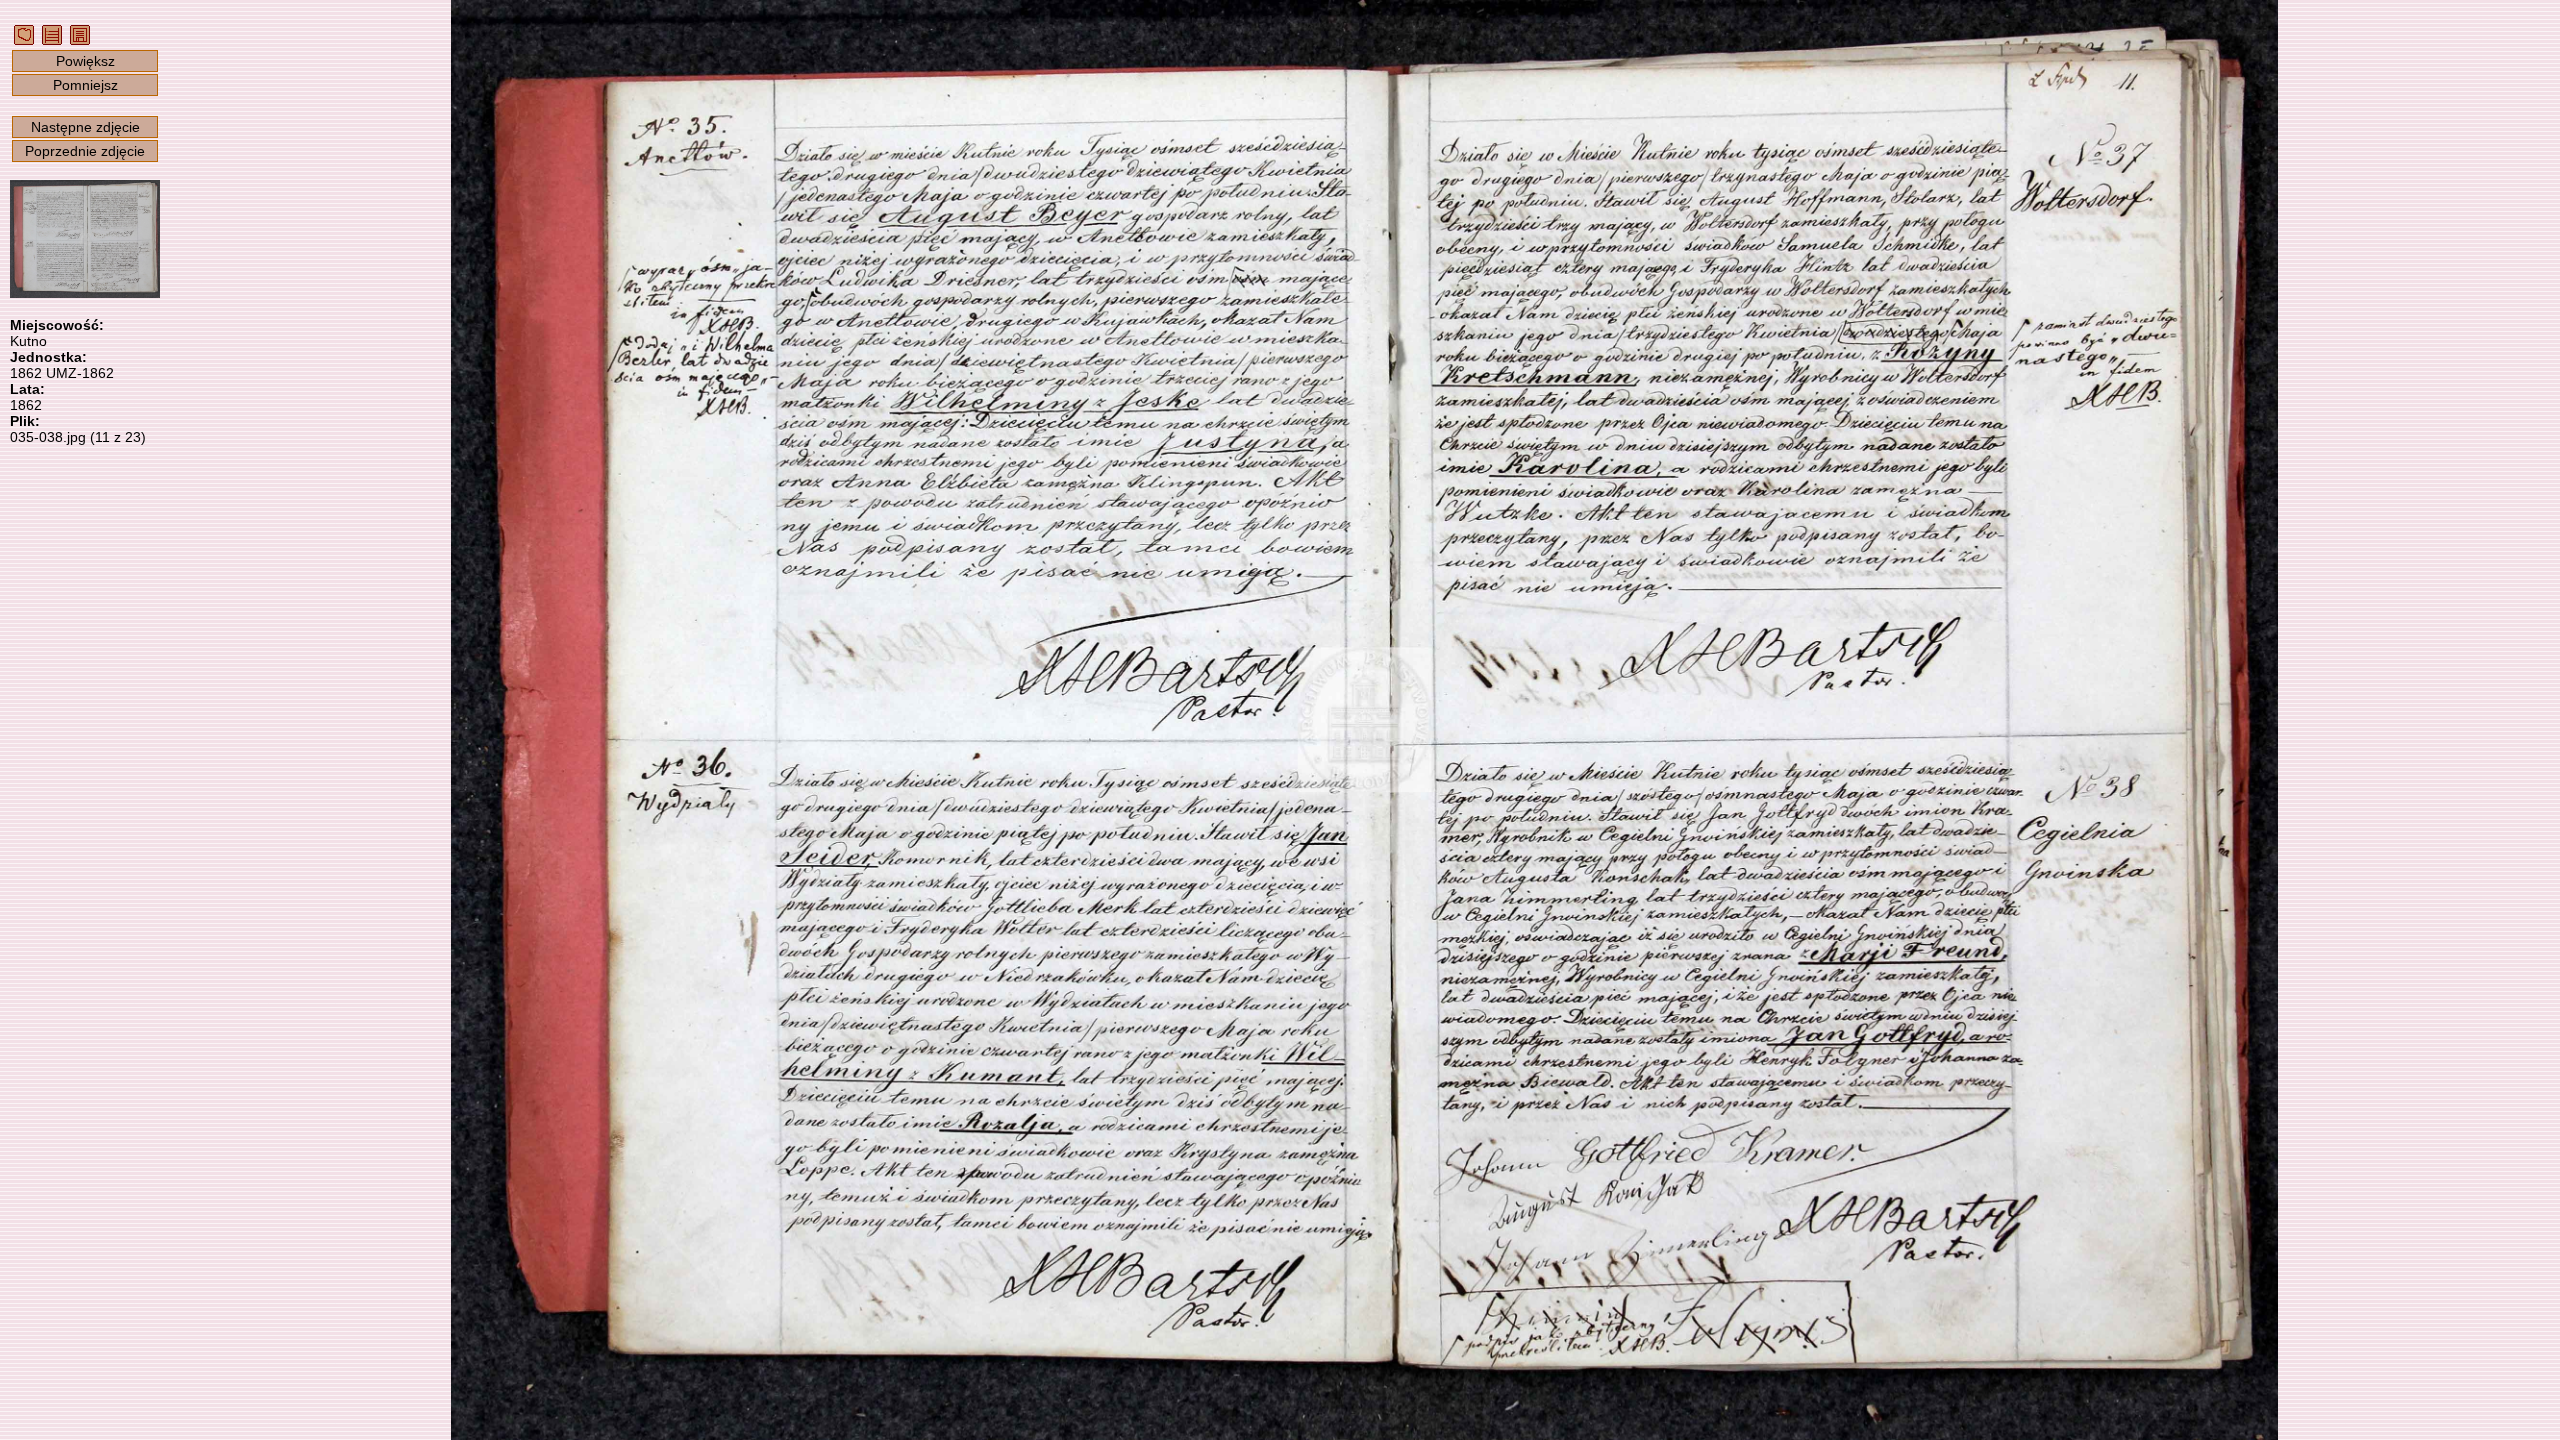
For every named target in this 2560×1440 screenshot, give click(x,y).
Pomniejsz (85, 85)
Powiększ (85, 61)
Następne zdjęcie (85, 127)
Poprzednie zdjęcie (85, 151)
